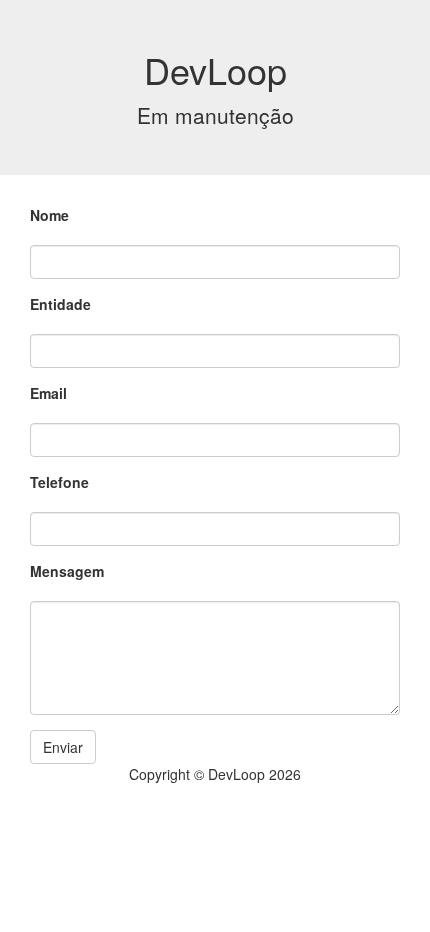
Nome (49, 215)
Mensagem (67, 571)
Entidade (60, 304)
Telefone (59, 482)
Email (48, 393)
